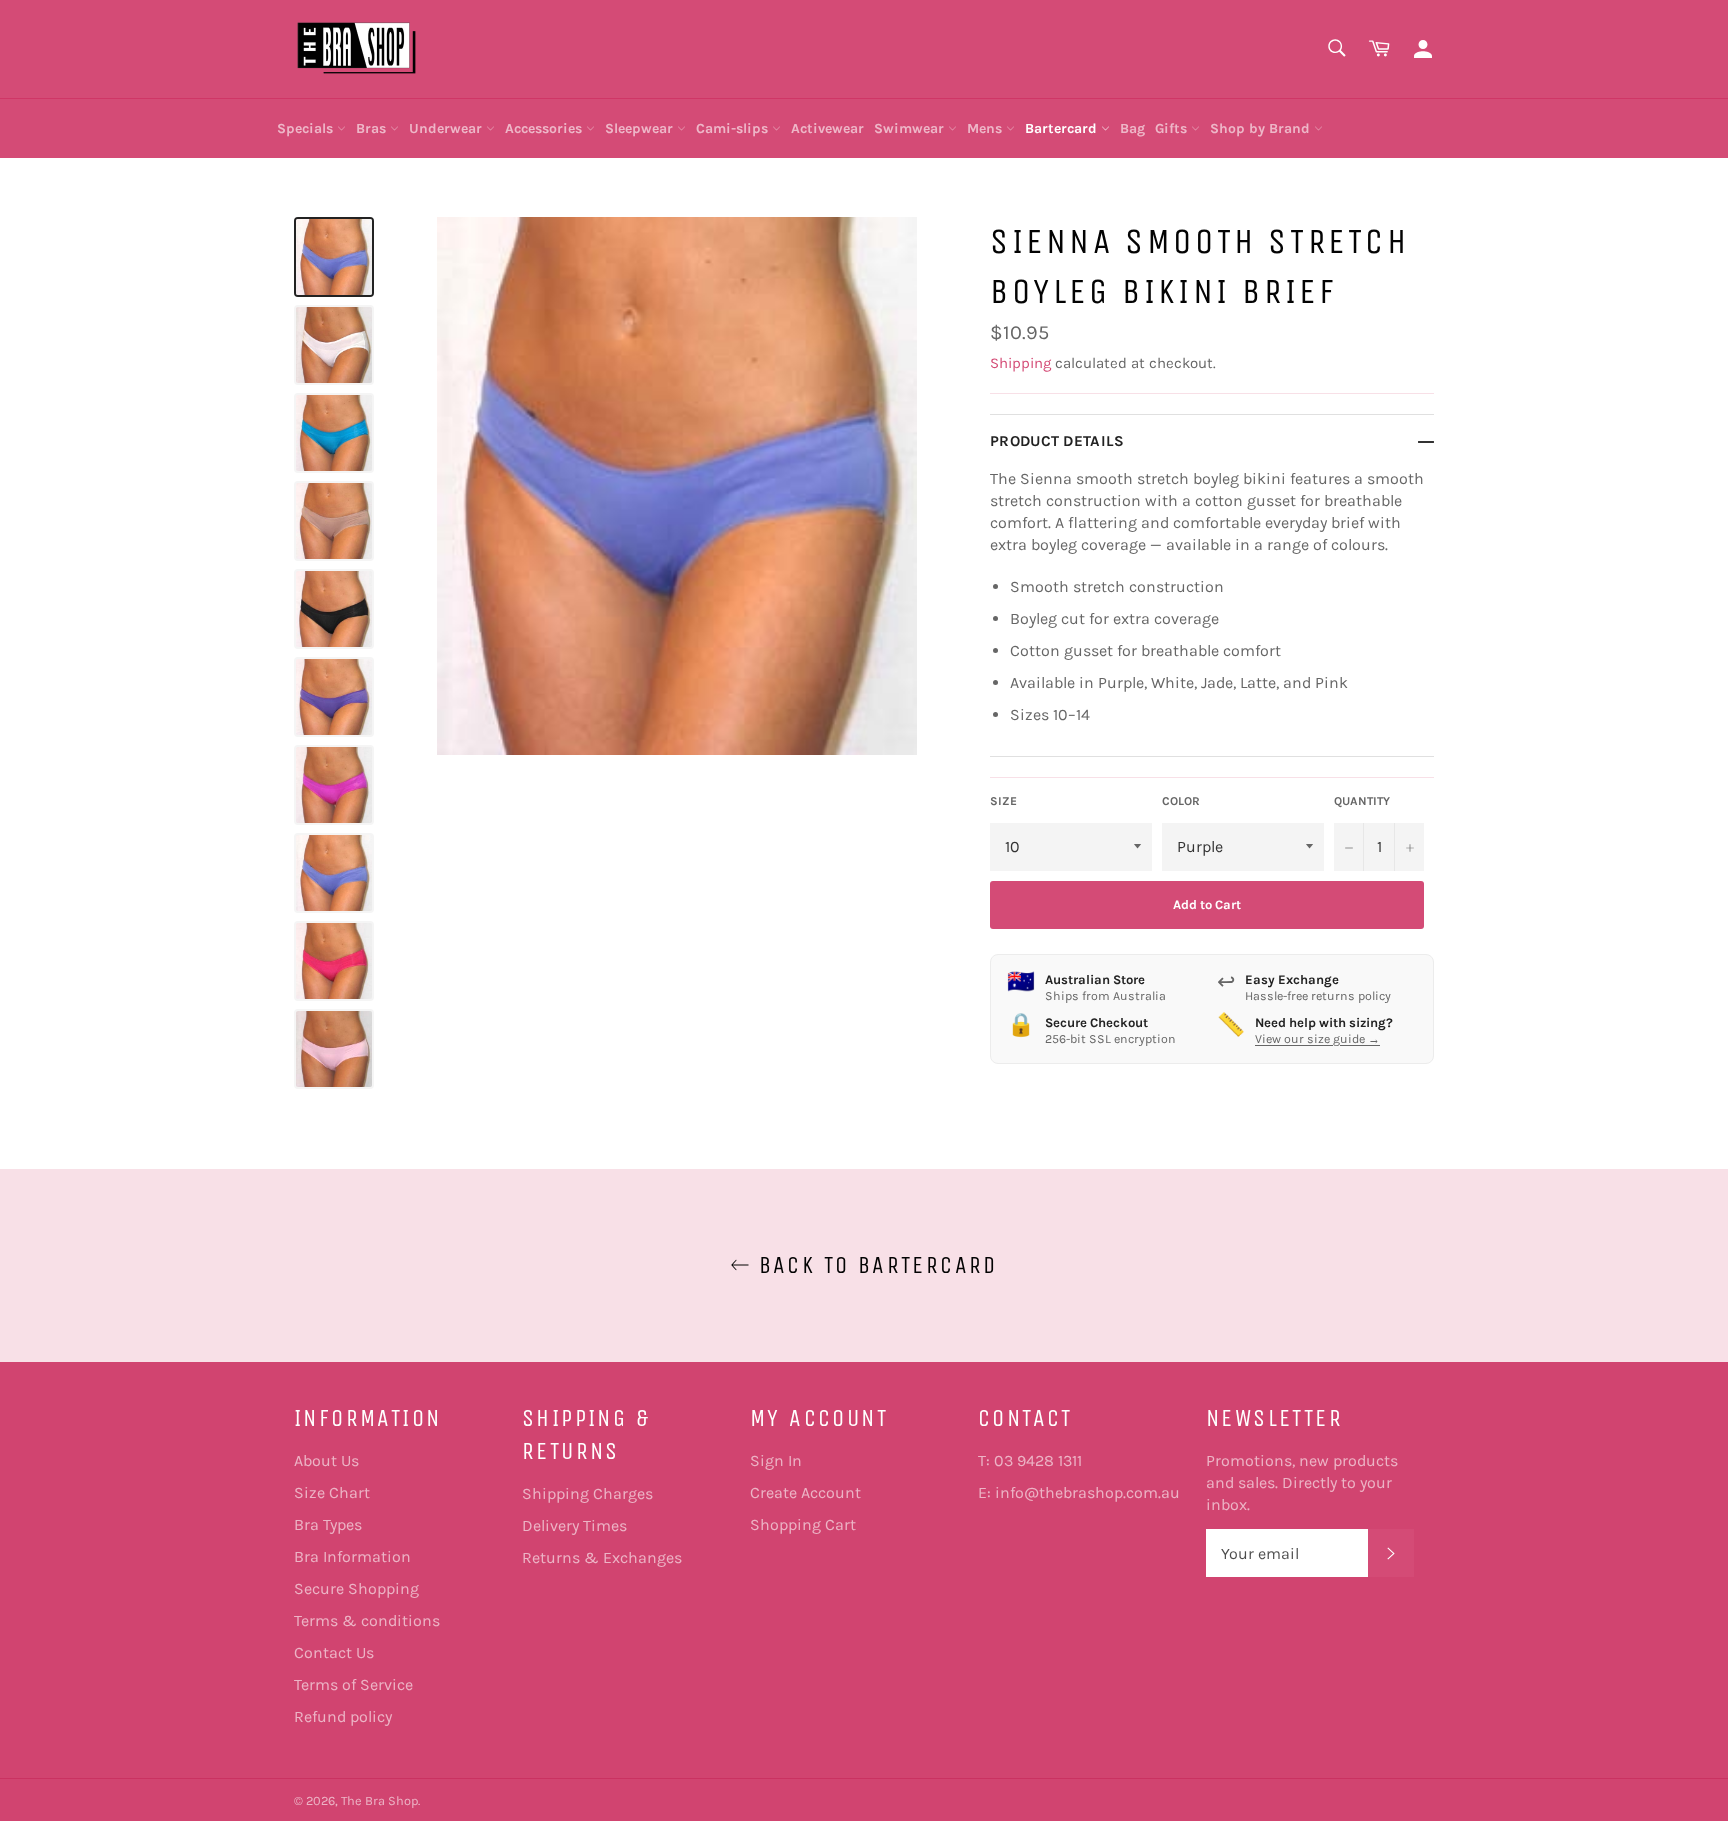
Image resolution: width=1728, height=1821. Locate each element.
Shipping (1020, 363)
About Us (326, 1460)
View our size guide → (1317, 1039)
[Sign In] (1423, 49)
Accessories (545, 128)
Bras (373, 128)
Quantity (1362, 801)
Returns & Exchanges (602, 1557)
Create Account (805, 1492)
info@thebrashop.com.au (1087, 1492)
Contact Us (334, 1652)
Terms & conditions (367, 1620)
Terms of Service (353, 1684)
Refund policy (343, 1716)
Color (1181, 801)
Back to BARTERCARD (874, 1265)
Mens (986, 128)
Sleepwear (641, 128)
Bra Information (352, 1556)
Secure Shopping (356, 1588)
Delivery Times (574, 1525)
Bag (1132, 128)
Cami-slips (734, 128)
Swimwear (911, 128)
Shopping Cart (803, 1524)
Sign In (776, 1460)
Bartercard (1063, 128)
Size (1003, 801)
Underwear (447, 128)
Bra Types (328, 1524)
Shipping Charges (587, 1493)
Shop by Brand (1262, 128)
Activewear (827, 128)
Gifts (1173, 128)
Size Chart (332, 1492)
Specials (307, 128)
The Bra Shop (379, 1800)
